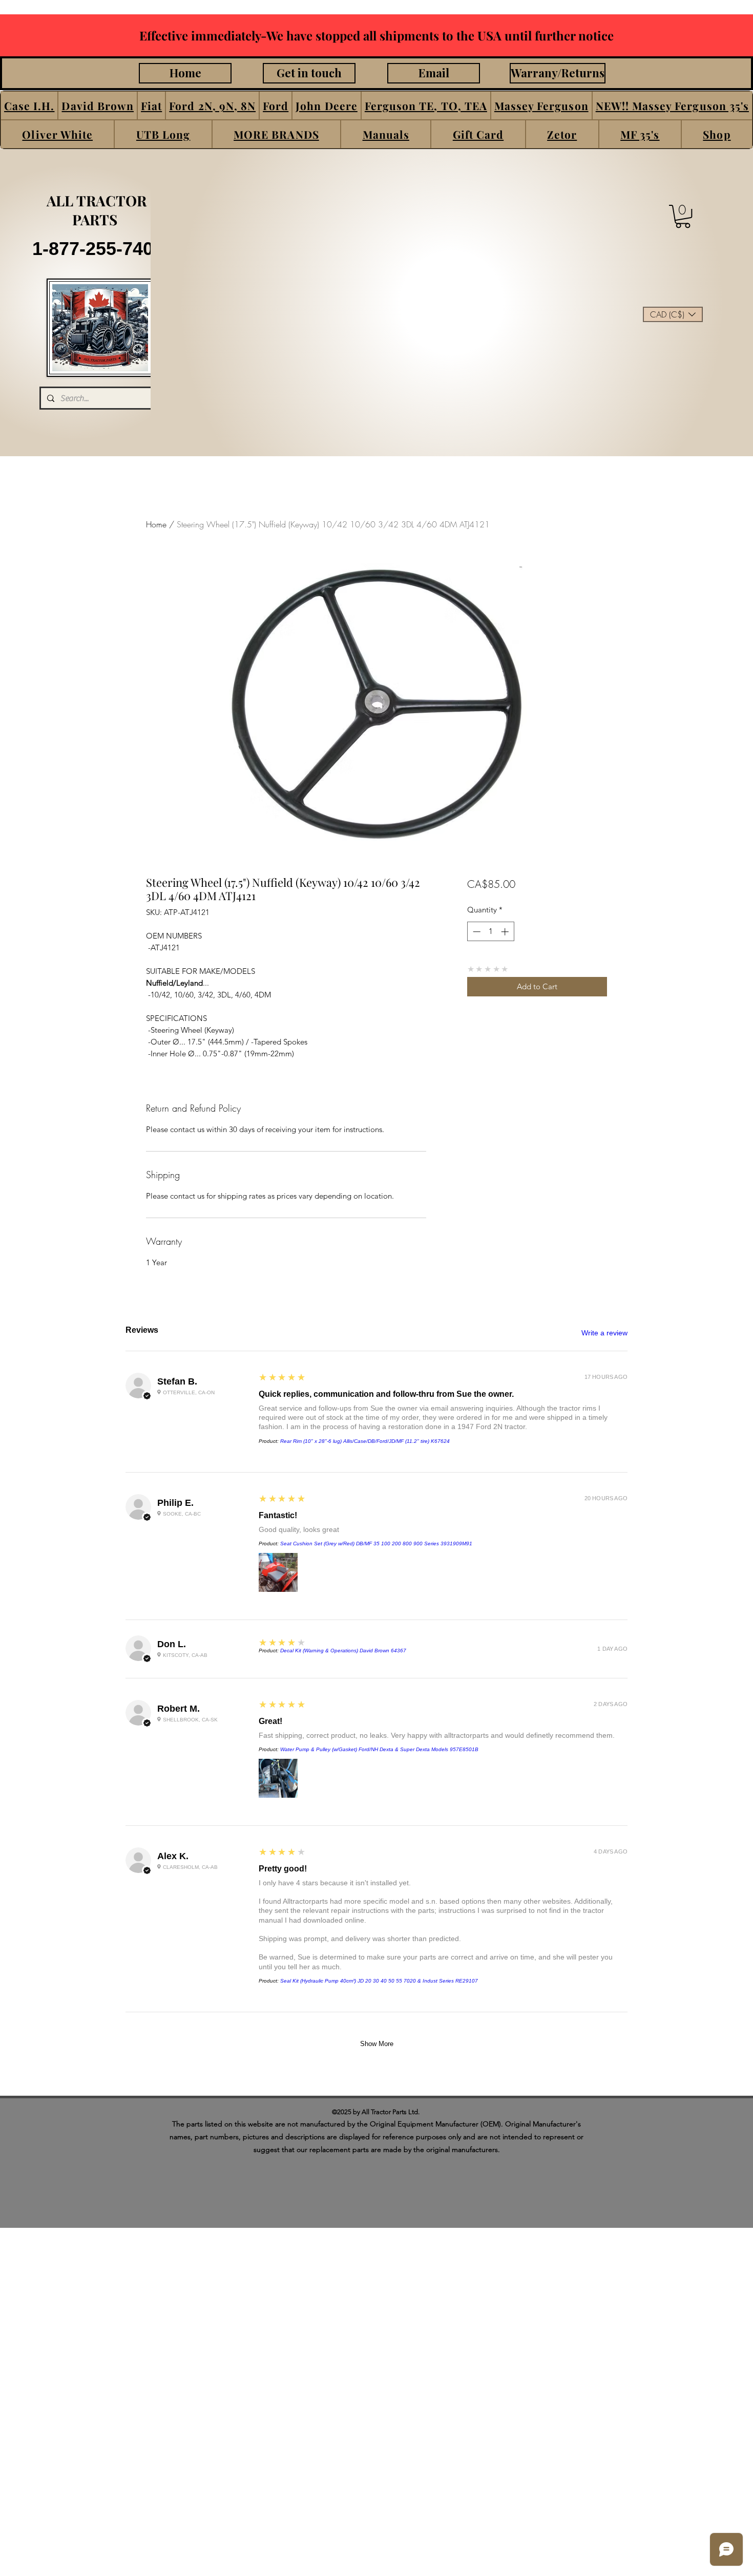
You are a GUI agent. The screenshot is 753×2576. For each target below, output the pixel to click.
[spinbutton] (490, 932)
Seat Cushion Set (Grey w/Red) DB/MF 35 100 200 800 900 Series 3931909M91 (376, 1544)
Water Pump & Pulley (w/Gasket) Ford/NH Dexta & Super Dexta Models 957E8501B (379, 1749)
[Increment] (506, 932)
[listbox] (673, 314)
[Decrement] (476, 932)
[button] (29, 105)
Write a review (604, 1333)
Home (156, 524)
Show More (377, 2044)
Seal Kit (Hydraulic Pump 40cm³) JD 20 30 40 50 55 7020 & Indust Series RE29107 (379, 1981)
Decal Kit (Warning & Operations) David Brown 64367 (343, 1651)
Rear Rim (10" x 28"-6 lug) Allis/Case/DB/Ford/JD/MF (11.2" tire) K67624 (365, 1441)
